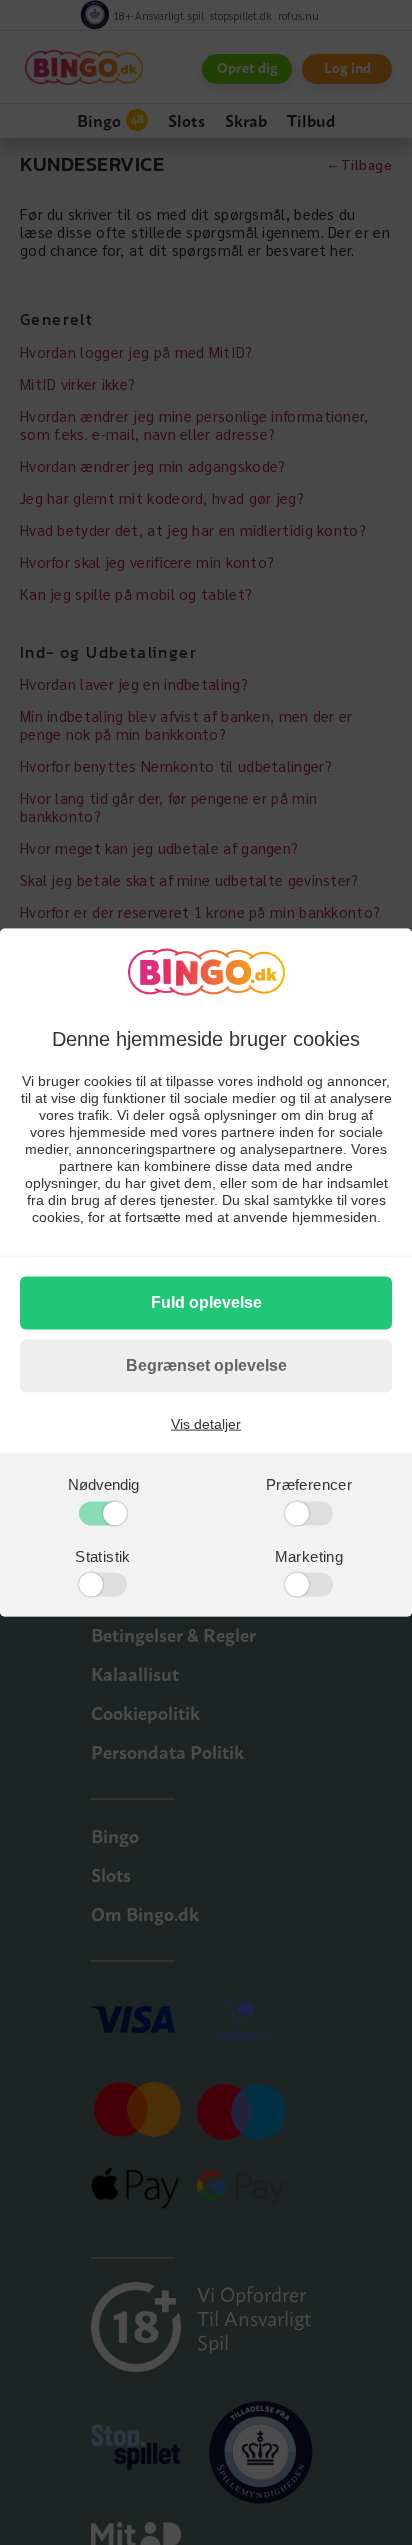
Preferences (299, 1511)
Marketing (309, 1555)
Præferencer (309, 1484)
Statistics (90, 1583)
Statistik (103, 1555)
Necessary (90, 1511)
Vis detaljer (206, 1424)
